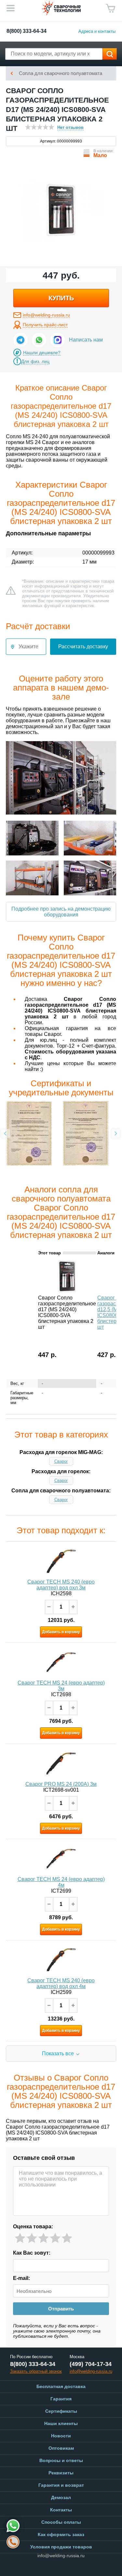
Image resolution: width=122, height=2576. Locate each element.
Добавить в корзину (61, 1632)
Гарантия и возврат (61, 2485)
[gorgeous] (67, 2238)
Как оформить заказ (61, 2534)
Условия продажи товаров (61, 2547)
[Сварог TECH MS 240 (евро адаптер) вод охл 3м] (61, 1561)
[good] (55, 2238)
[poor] (32, 2238)
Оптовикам (61, 2448)
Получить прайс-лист (45, 325)
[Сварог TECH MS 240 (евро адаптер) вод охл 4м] (61, 1960)
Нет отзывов (70, 127)
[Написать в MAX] (58, 340)
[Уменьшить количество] (49, 1607)
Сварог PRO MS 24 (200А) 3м (61, 1784)
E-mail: (21, 2278)
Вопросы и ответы (61, 2460)
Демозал (61, 2497)
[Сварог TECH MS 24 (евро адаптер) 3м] (61, 1662)
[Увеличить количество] (73, 1607)
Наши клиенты (61, 2423)
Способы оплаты (61, 2522)
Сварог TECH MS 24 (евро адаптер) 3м (61, 1686)
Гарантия (61, 2399)
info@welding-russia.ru (46, 315)
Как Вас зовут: (32, 2253)
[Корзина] (111, 8)
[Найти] (110, 54)
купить (61, 298)
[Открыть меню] (10, 8)
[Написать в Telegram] (20, 340)
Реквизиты (61, 2473)
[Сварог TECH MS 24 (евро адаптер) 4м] (61, 1859)
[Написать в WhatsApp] (39, 340)
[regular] (43, 2238)
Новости (61, 2436)
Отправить (61, 2309)
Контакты (61, 2510)
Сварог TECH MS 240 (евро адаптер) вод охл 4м (61, 1983)
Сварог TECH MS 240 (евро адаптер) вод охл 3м (61, 1585)
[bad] (20, 2238)
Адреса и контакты (97, 31)
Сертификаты (61, 2411)
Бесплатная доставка (61, 2386)
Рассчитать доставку (83, 647)
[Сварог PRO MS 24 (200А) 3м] (61, 1763)
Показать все (58, 2053)
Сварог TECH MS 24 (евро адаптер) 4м (61, 1882)
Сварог (61, 1461)
